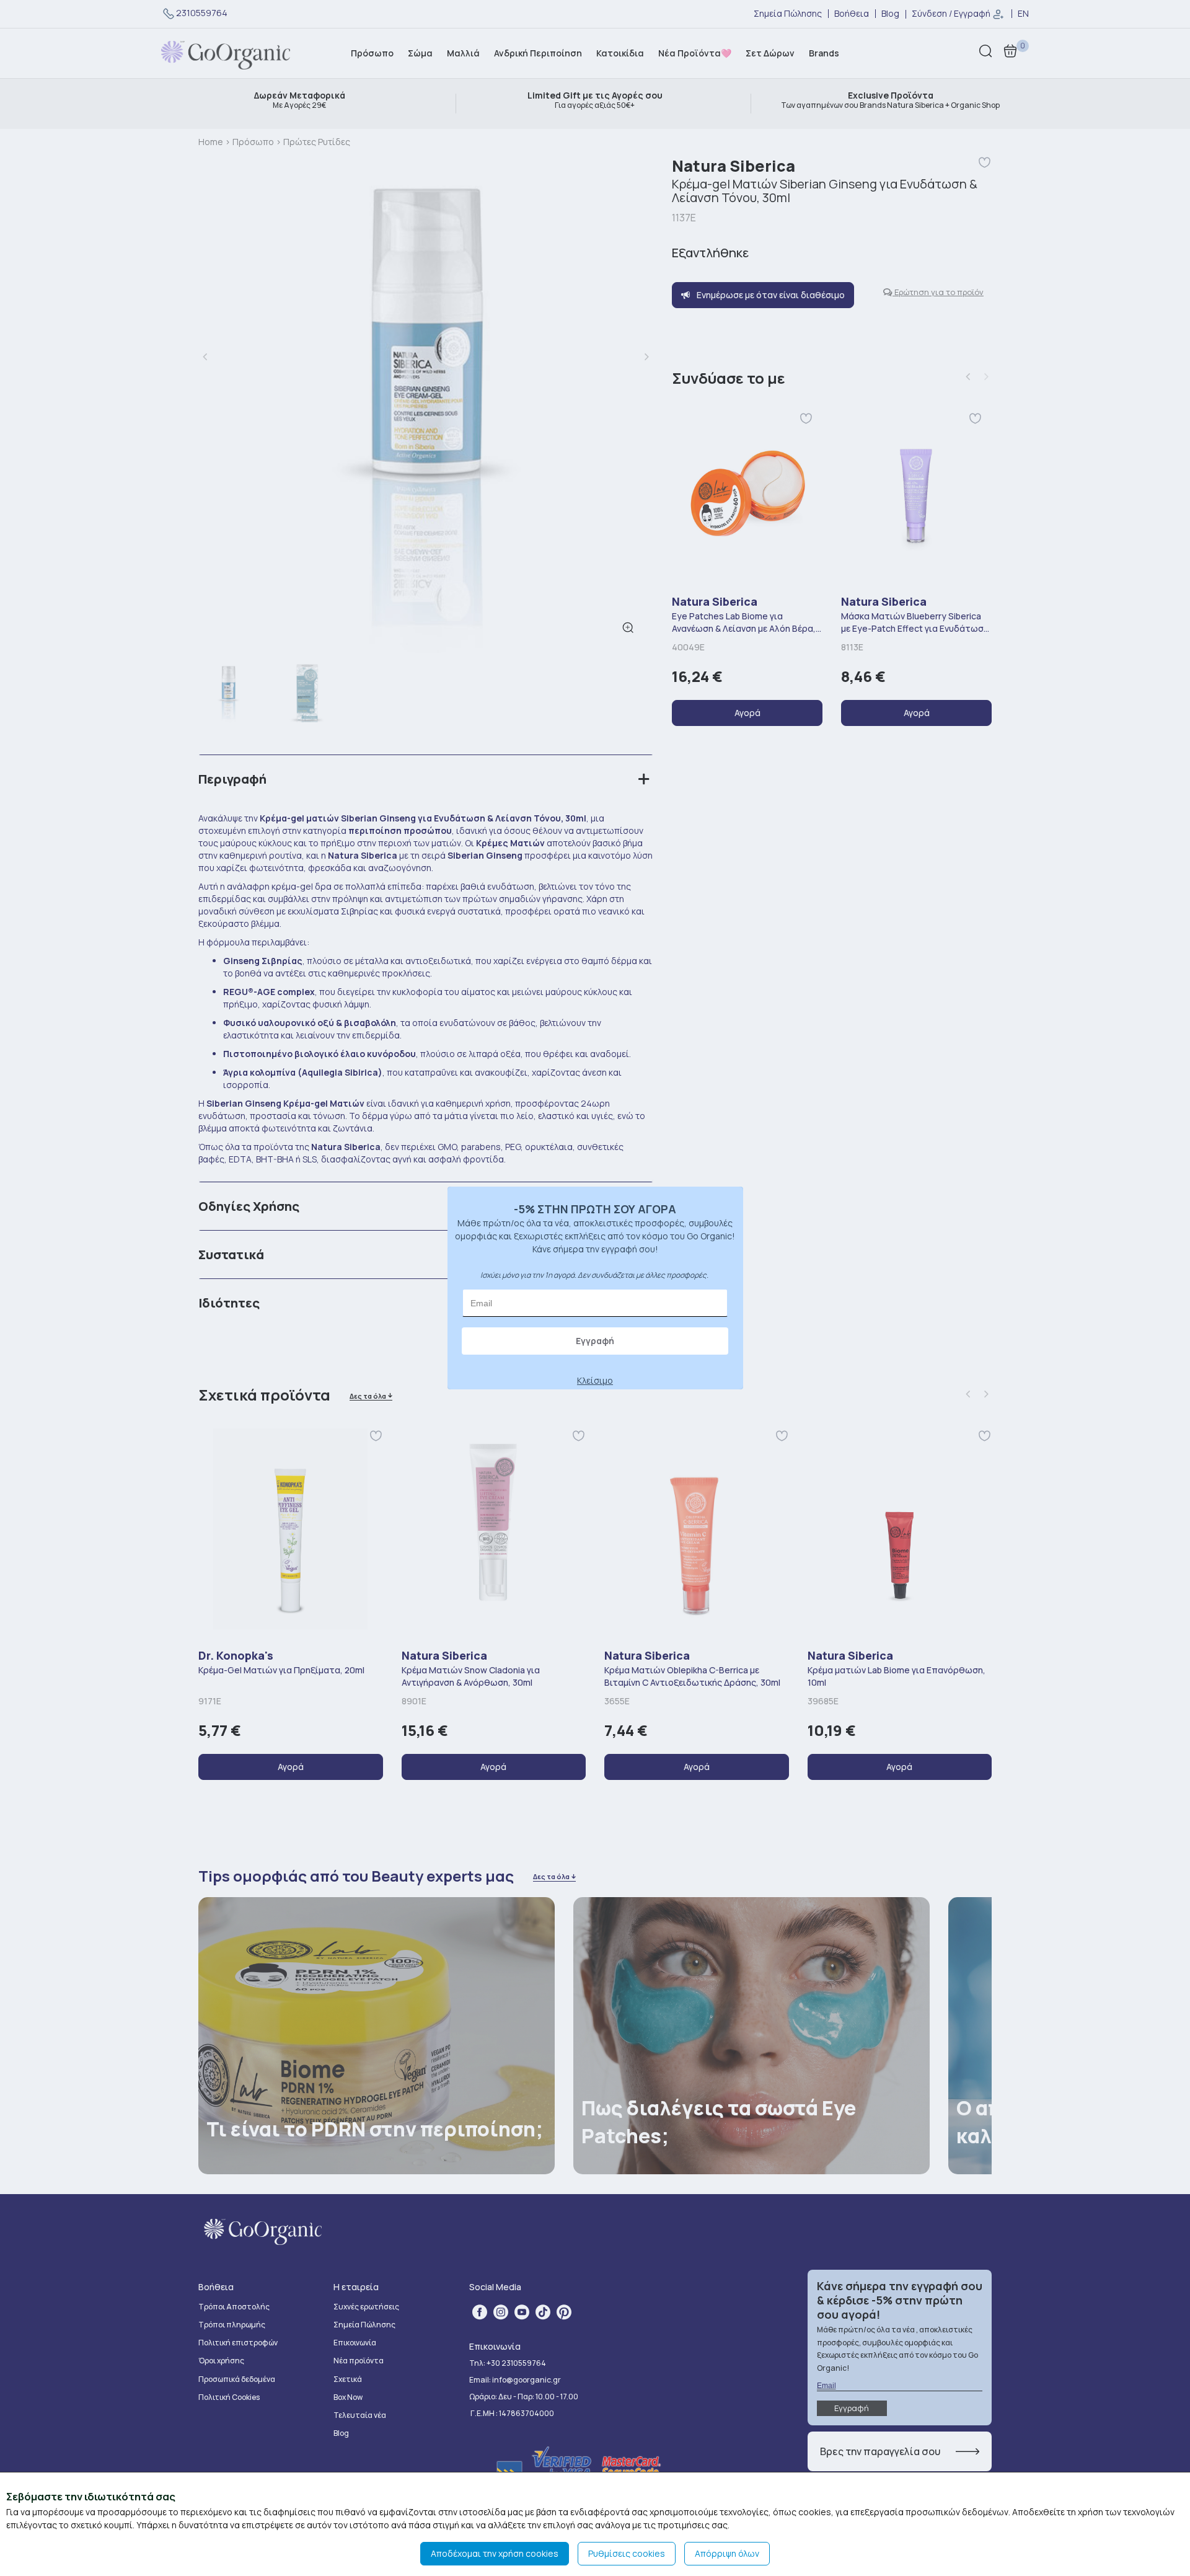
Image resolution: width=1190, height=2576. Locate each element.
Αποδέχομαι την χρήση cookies (495, 2553)
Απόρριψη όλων (727, 2553)
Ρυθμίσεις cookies (627, 2553)
